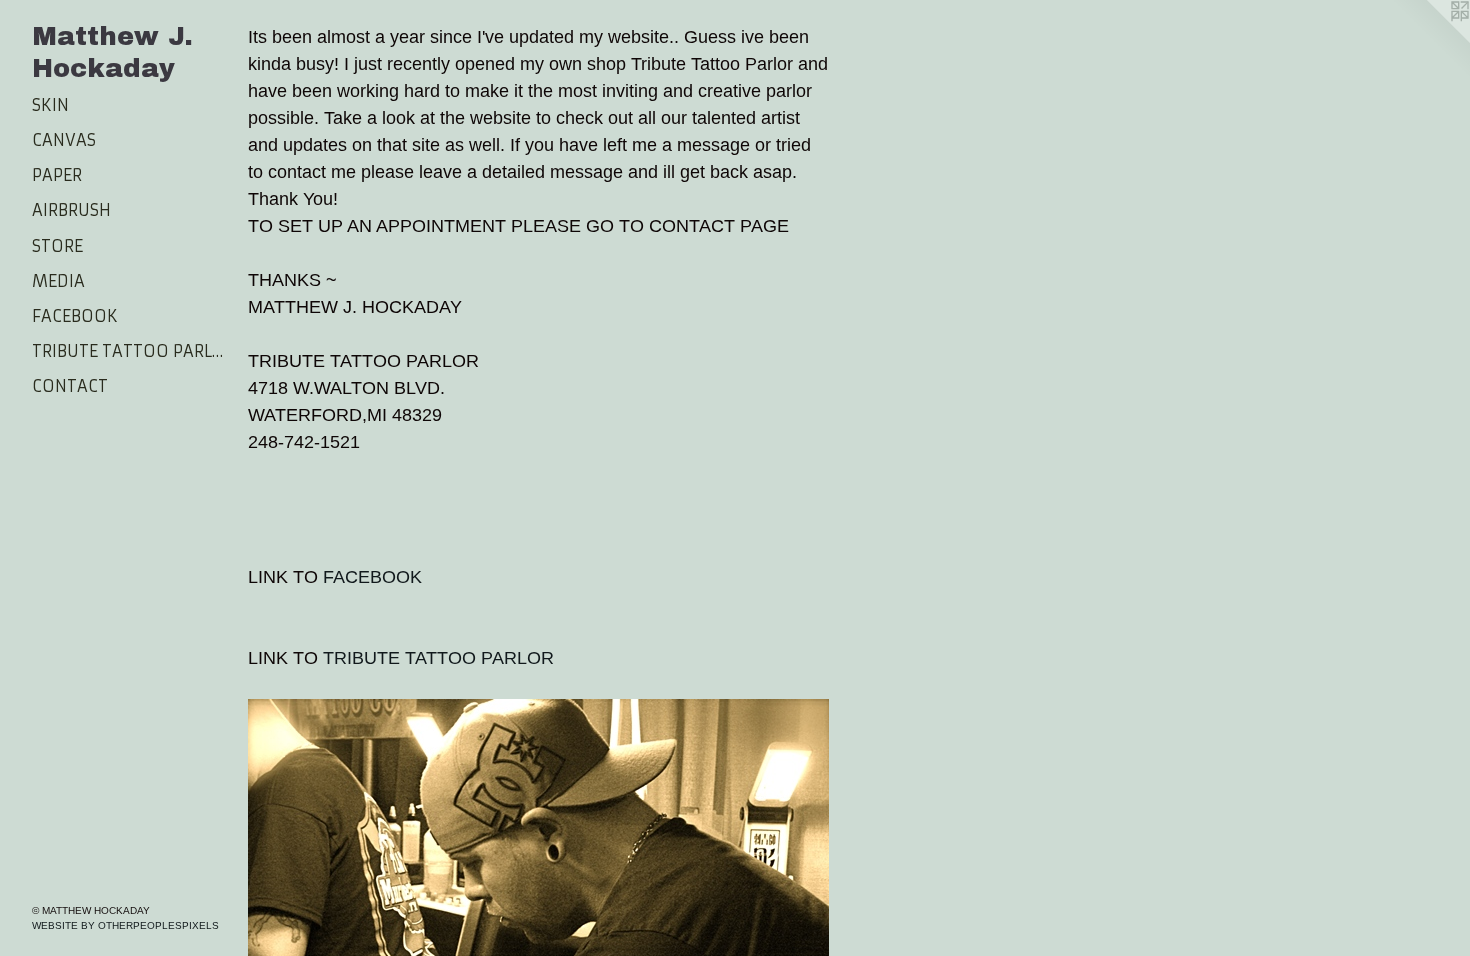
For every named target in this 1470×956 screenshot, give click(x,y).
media (58, 281)
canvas (64, 140)
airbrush (71, 210)
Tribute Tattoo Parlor (132, 351)
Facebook (75, 316)
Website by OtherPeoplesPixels (125, 925)
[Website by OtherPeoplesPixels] (1430, 40)
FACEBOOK (372, 577)
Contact (70, 386)
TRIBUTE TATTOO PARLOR (438, 658)
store (57, 246)
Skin (50, 105)
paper (57, 175)
